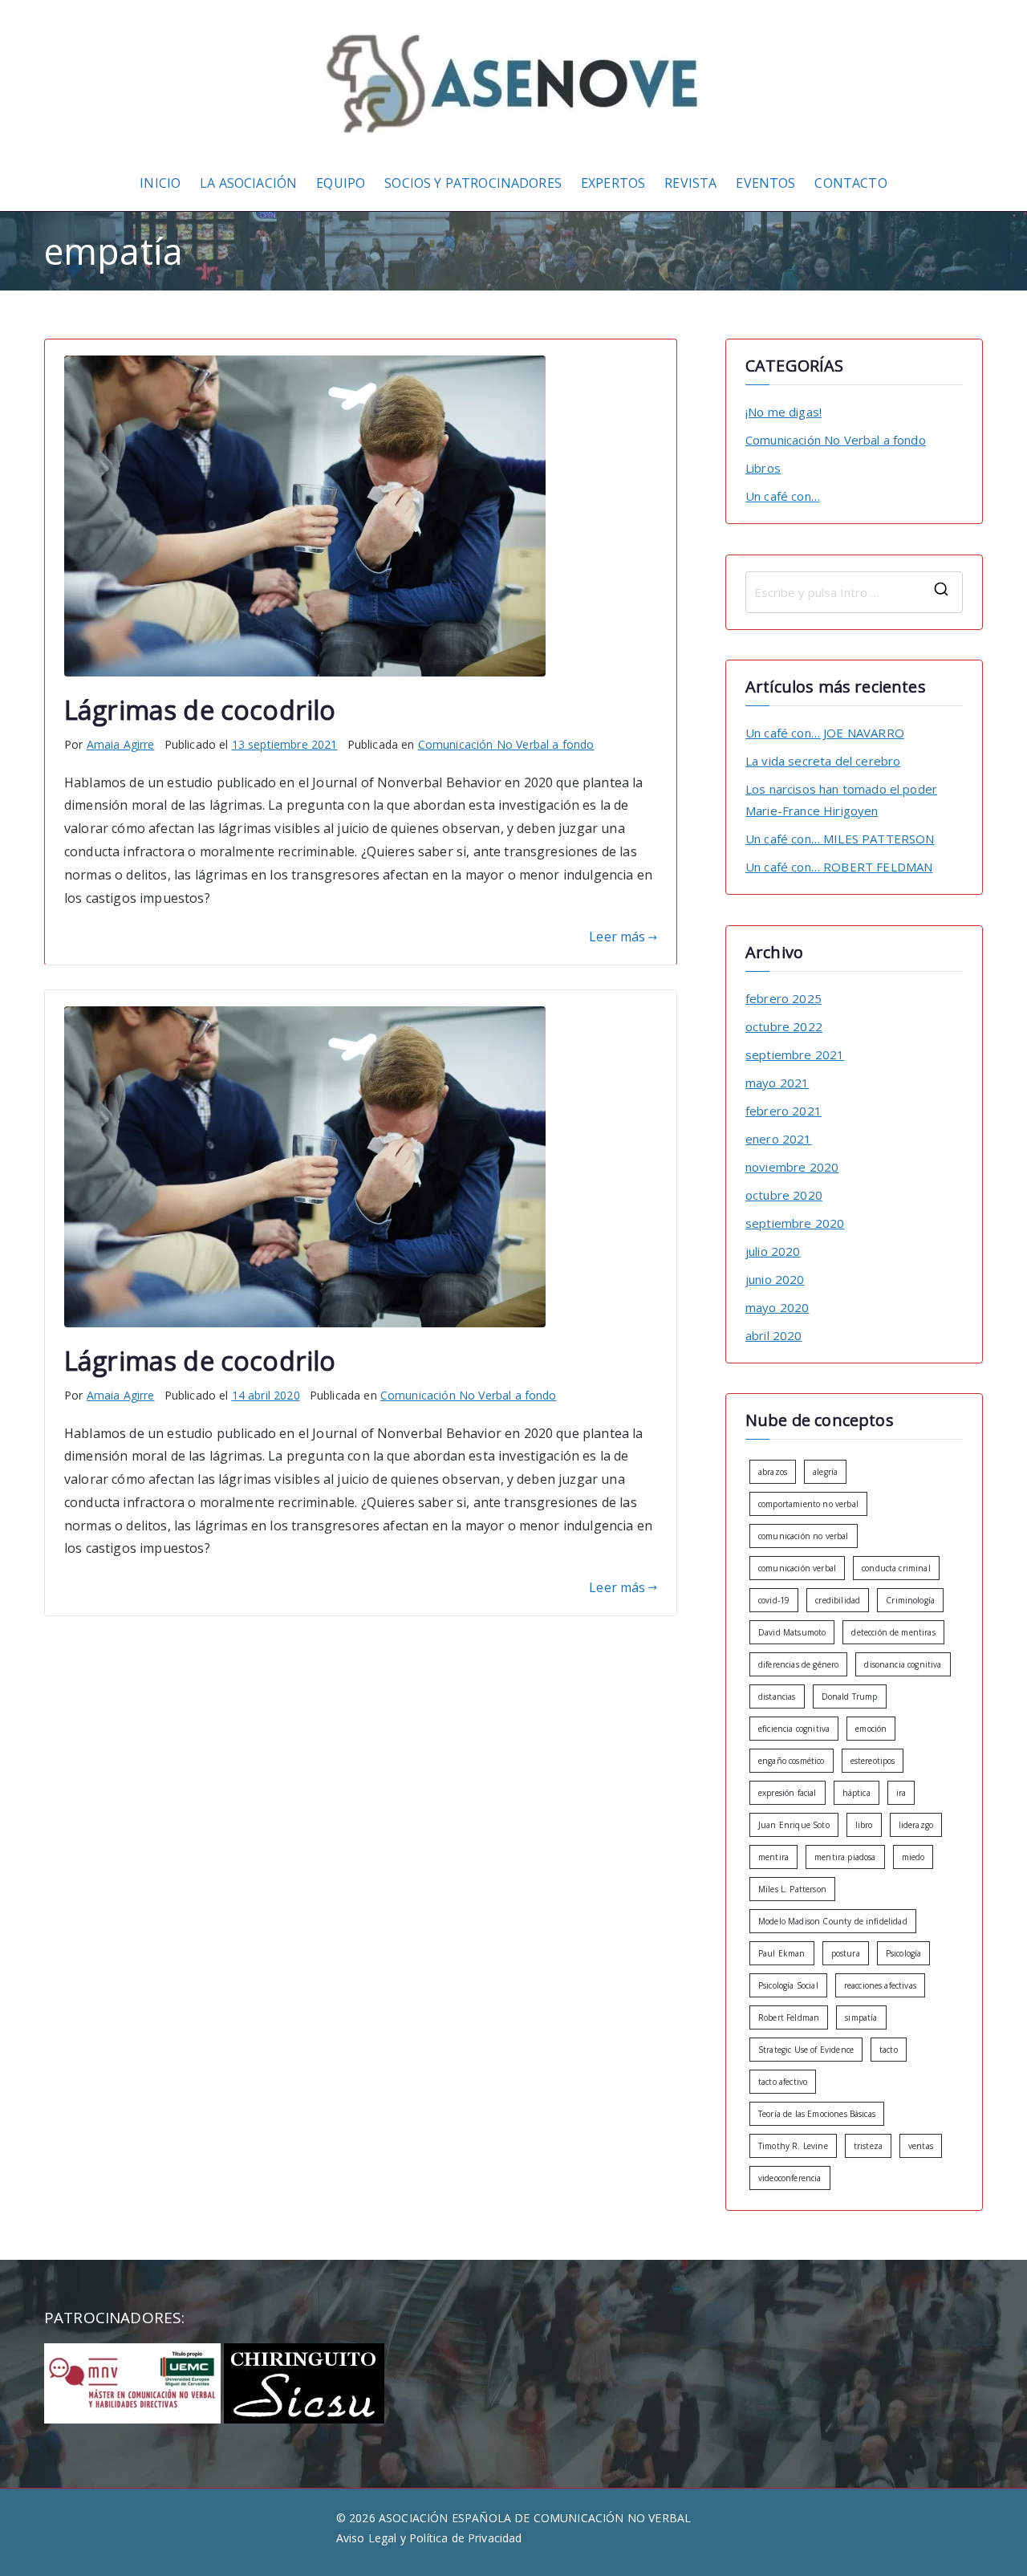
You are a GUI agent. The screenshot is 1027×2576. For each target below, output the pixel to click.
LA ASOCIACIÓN (248, 183)
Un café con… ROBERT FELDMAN (839, 867)
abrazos (773, 1472)
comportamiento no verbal (808, 1504)
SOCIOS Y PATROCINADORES (473, 183)
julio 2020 (773, 1251)
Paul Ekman (782, 1953)
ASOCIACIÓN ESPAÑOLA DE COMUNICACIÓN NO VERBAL (535, 2518)
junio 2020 (775, 1279)
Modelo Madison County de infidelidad (833, 1921)
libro (864, 1825)
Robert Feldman (789, 2017)
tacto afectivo (783, 2082)
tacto (889, 2050)
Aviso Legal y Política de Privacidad (429, 2538)
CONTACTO (850, 183)
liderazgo (916, 1825)
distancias (777, 1696)
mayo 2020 (777, 1307)
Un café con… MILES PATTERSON (840, 839)
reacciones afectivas (880, 1985)
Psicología (904, 1953)
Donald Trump (850, 1696)
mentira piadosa (845, 1857)
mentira (773, 1857)
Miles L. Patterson (792, 1889)
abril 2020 (774, 1335)
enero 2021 (779, 1139)
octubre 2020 (784, 1195)
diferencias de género (798, 1664)
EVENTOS (765, 183)
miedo (913, 1857)
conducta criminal (896, 1568)
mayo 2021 (777, 1083)
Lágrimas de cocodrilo (200, 709)
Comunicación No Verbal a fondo (506, 744)
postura (846, 1953)
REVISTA (690, 183)
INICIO (160, 183)
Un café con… (783, 496)
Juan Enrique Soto (794, 1825)
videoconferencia (790, 2178)
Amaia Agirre (121, 744)
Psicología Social (788, 1985)
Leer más (617, 937)
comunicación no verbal (804, 1536)
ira (901, 1793)
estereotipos (873, 1761)
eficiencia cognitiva (794, 1729)
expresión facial (788, 1793)
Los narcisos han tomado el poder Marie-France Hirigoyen (841, 800)
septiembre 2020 (795, 1223)
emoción (871, 1729)
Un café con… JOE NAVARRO (825, 733)
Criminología (910, 1600)
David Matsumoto (792, 1632)
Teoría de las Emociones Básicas (817, 2114)
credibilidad (838, 1600)
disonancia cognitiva (903, 1664)
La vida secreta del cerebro (823, 761)
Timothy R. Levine (793, 2146)
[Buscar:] (854, 592)
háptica (857, 1793)
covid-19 (774, 1600)
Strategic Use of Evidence (806, 2050)
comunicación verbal (797, 1568)
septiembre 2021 (795, 1054)
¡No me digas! (783, 412)
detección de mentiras (893, 1632)
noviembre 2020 (792, 1167)
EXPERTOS (613, 183)
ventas (921, 2146)
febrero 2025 (783, 998)
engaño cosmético (792, 1761)
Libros (763, 468)
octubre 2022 (784, 1026)
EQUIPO (341, 183)
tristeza (868, 2146)
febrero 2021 (783, 1111)
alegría (825, 1472)
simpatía (861, 2017)
